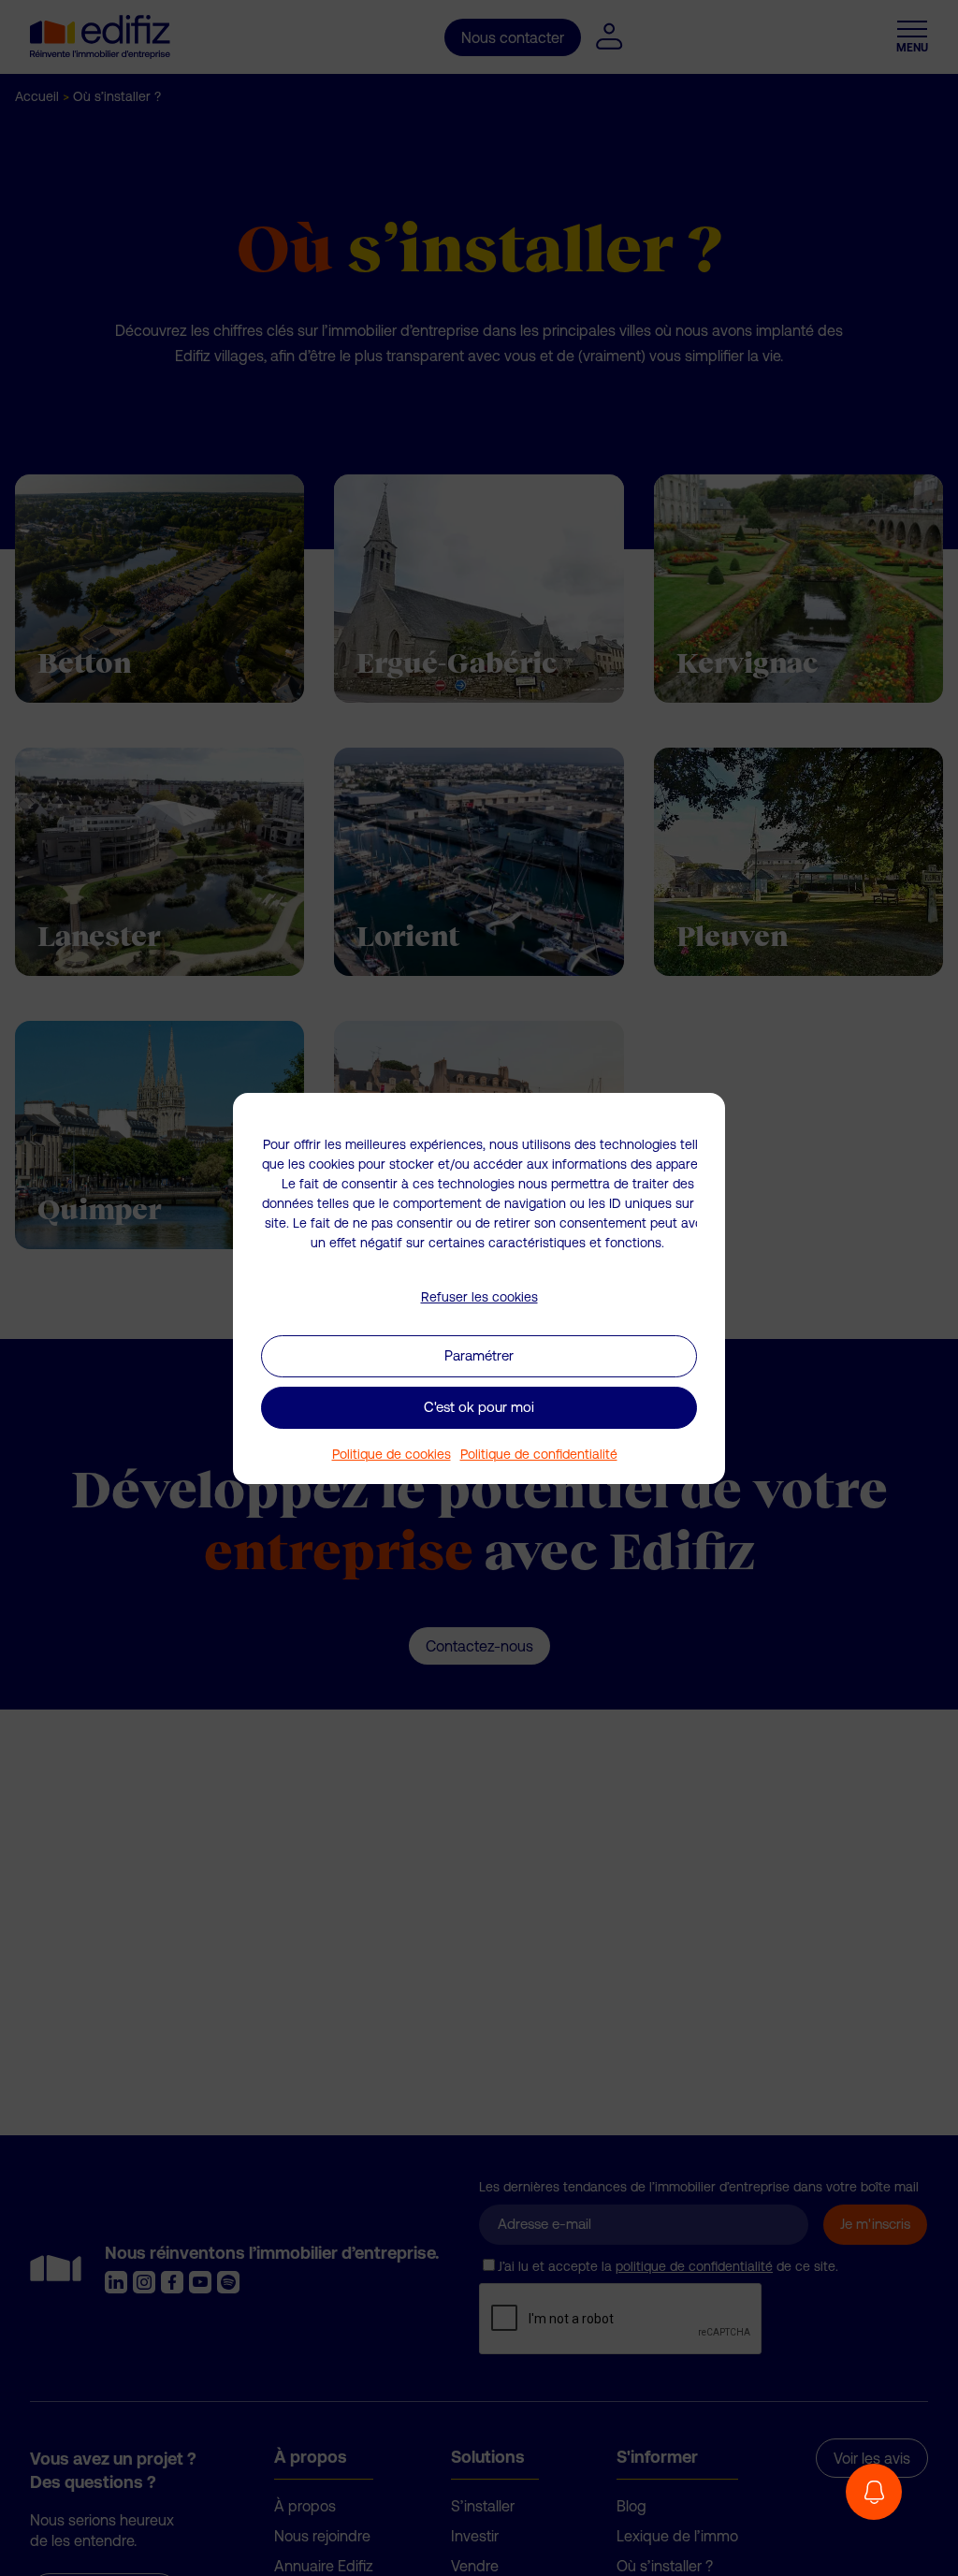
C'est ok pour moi (479, 1407)
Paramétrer (479, 1355)
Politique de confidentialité (539, 1454)
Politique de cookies (392, 1454)
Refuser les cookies (479, 1297)
